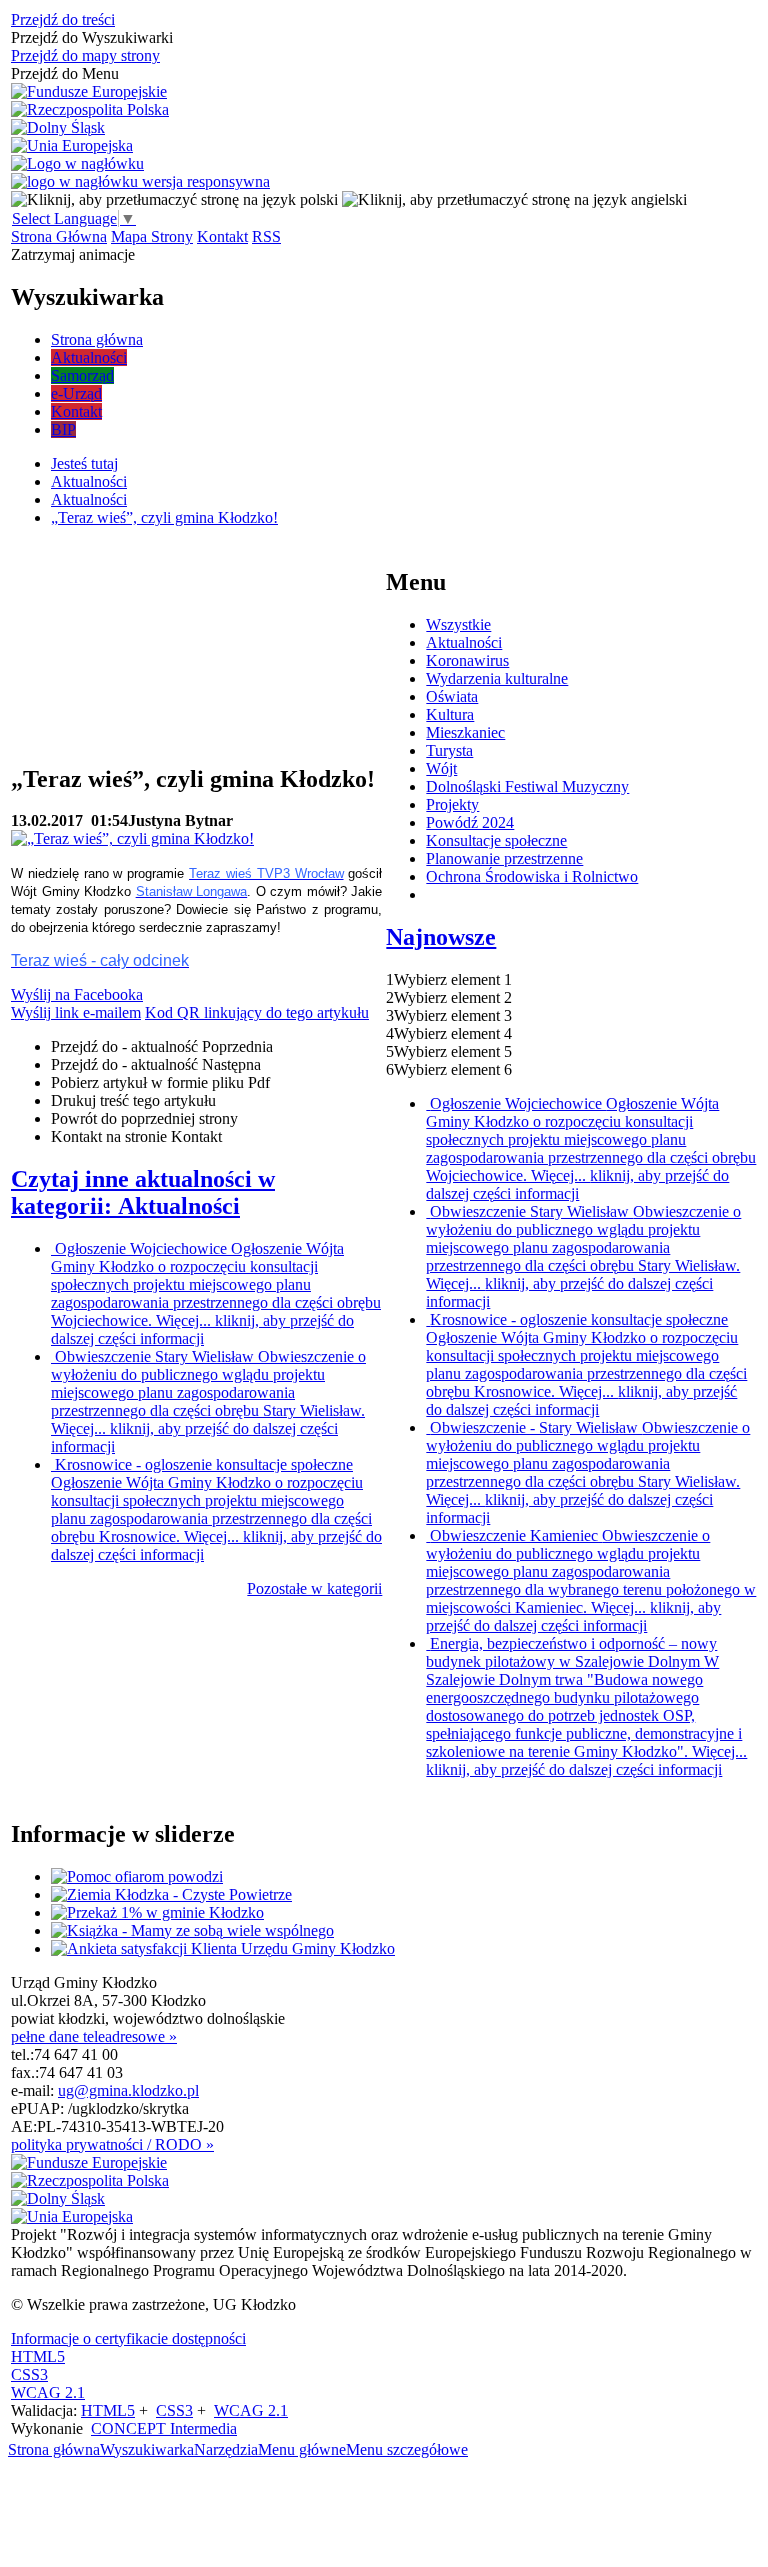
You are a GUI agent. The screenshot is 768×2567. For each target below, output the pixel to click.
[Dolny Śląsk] (58, 128)
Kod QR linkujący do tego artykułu (257, 1012)
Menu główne (302, 2449)
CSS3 (29, 2374)
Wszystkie (458, 624)
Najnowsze (441, 937)
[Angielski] (514, 199)
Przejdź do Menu (65, 73)
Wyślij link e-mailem (76, 1012)
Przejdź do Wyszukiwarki (92, 37)
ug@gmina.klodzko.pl (128, 2090)
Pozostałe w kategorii (314, 1588)
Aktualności (464, 642)
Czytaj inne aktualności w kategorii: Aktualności (143, 1192)
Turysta (449, 750)
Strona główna (54, 2449)
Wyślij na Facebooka (77, 994)
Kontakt (222, 236)
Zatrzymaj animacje (73, 254)
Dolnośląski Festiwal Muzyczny (527, 786)
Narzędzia (226, 2449)
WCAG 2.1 (48, 2392)
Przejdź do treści (63, 19)
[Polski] (174, 199)
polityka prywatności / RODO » (112, 2144)
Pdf (160, 1082)
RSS (266, 236)
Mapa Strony (152, 236)
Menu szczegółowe (407, 2449)
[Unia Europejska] (72, 146)
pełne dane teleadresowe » (94, 2036)
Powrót (144, 1118)
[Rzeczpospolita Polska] (90, 110)
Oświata (452, 696)
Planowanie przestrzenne (504, 858)
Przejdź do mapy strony (85, 55)
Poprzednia (162, 1046)
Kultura (450, 714)
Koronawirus (467, 660)
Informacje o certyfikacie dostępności (128, 2338)
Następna (156, 1064)
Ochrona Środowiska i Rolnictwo (532, 876)
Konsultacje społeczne (496, 840)
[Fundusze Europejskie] (89, 92)
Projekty (452, 804)
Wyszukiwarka (147, 2449)
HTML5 (38, 2356)
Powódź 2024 (470, 822)
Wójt (441, 768)
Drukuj (133, 1100)
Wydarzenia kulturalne (497, 678)
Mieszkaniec (465, 732)
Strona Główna (59, 236)
